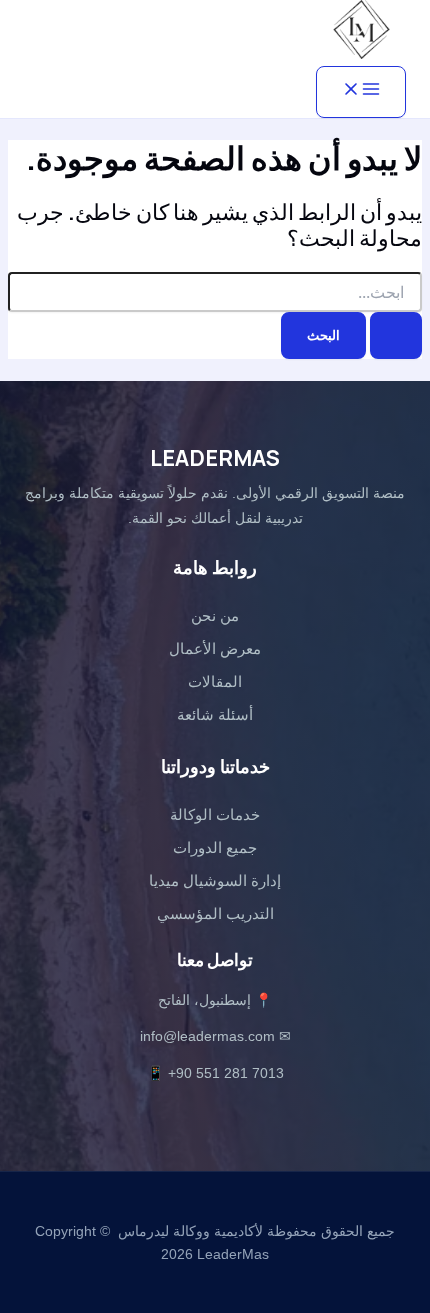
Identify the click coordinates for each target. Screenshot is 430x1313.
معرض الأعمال (215, 648)
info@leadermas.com (207, 1036)
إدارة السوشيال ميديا (215, 880)
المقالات (215, 681)
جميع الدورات (215, 847)
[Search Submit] (396, 335)
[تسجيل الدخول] (92, 36)
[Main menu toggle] (361, 91)
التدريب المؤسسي (215, 913)
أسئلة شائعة (215, 714)
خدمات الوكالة (215, 814)
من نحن (215, 615)
